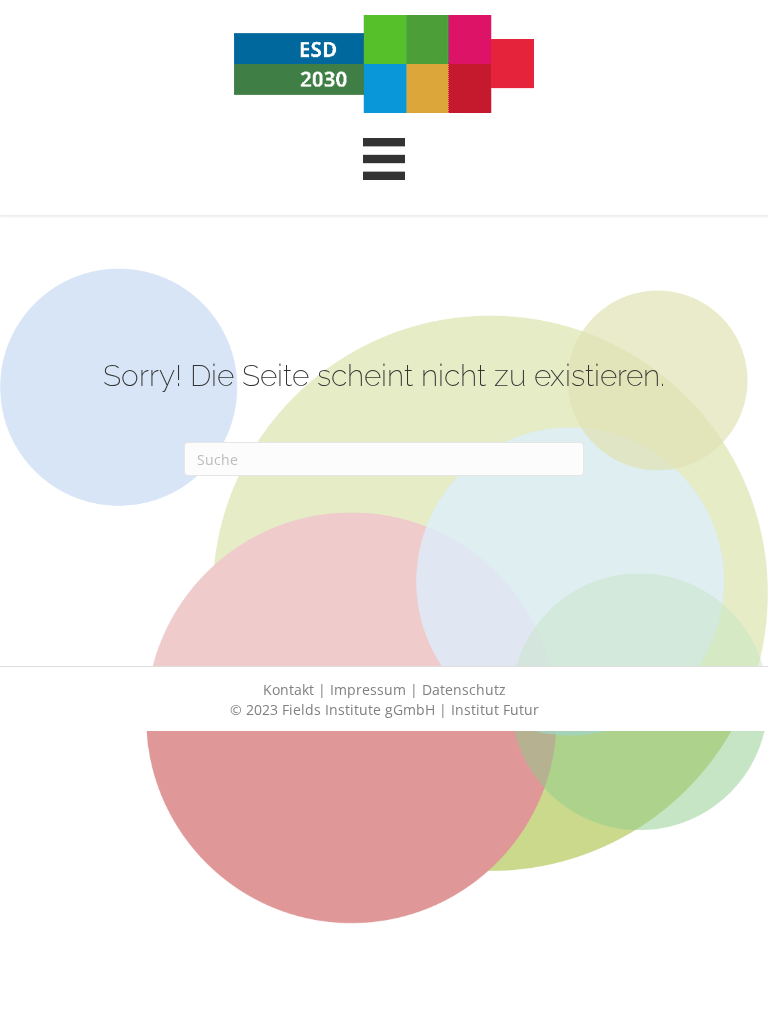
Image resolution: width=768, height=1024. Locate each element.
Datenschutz (464, 689)
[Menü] (384, 159)
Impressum (368, 689)
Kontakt (288, 689)
